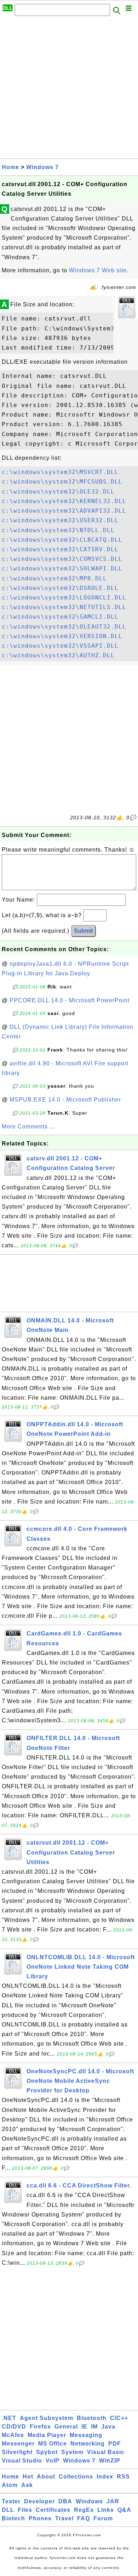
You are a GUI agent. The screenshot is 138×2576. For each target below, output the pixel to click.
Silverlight (17, 2452)
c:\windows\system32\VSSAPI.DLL (60, 646)
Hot (28, 2477)
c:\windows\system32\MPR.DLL (54, 578)
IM (94, 2427)
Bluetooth (92, 2418)
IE (84, 2427)
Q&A (124, 2510)
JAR (113, 2501)
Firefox (40, 2427)
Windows (89, 2501)
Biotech (13, 2518)
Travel (64, 2518)
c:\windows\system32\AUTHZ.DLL (58, 655)
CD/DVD (14, 2427)
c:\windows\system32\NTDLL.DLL (58, 530)
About (46, 2477)
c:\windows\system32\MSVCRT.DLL (60, 472)
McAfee (13, 2435)
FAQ (84, 2518)
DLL (8, 2510)
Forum (103, 2518)
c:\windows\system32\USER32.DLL (60, 520)
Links (106, 2510)
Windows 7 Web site (98, 270)
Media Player (47, 2435)
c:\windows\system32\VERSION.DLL (62, 636)
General (66, 2427)
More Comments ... (28, 1127)
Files (25, 2510)
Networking (88, 2444)
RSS (123, 2477)
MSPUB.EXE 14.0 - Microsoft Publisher (65, 1100)
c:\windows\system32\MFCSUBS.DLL (62, 482)
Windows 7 (42, 167)
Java (108, 2427)
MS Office (53, 2444)
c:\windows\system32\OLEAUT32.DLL (64, 627)
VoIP (53, 2461)
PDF (115, 2444)
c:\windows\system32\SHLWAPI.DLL (62, 568)
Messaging (86, 2435)
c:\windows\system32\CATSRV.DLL (60, 549)
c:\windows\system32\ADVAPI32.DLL (64, 511)
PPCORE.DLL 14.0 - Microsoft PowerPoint (70, 1000)
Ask (27, 2485)
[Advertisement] (69, 89)
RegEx (84, 2510)
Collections (76, 2477)
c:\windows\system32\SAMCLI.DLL (60, 617)
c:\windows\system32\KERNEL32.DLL (64, 501)
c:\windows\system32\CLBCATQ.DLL (62, 540)
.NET (9, 2418)
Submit (84, 931)
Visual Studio (22, 2461)
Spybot (47, 2452)
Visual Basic (106, 2452)
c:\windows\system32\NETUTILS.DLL (64, 607)
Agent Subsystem (47, 2418)
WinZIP (110, 2461)
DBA (65, 2501)
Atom (10, 2485)
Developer (39, 2501)
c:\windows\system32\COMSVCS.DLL (62, 559)
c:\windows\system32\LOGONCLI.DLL (64, 598)
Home (10, 167)
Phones (40, 2518)
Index (105, 2477)
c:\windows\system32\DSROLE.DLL (60, 588)
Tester (11, 2501)
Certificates (53, 2510)
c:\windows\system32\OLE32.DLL (58, 492)
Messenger (18, 2444)
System (72, 2452)
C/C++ (119, 2418)
